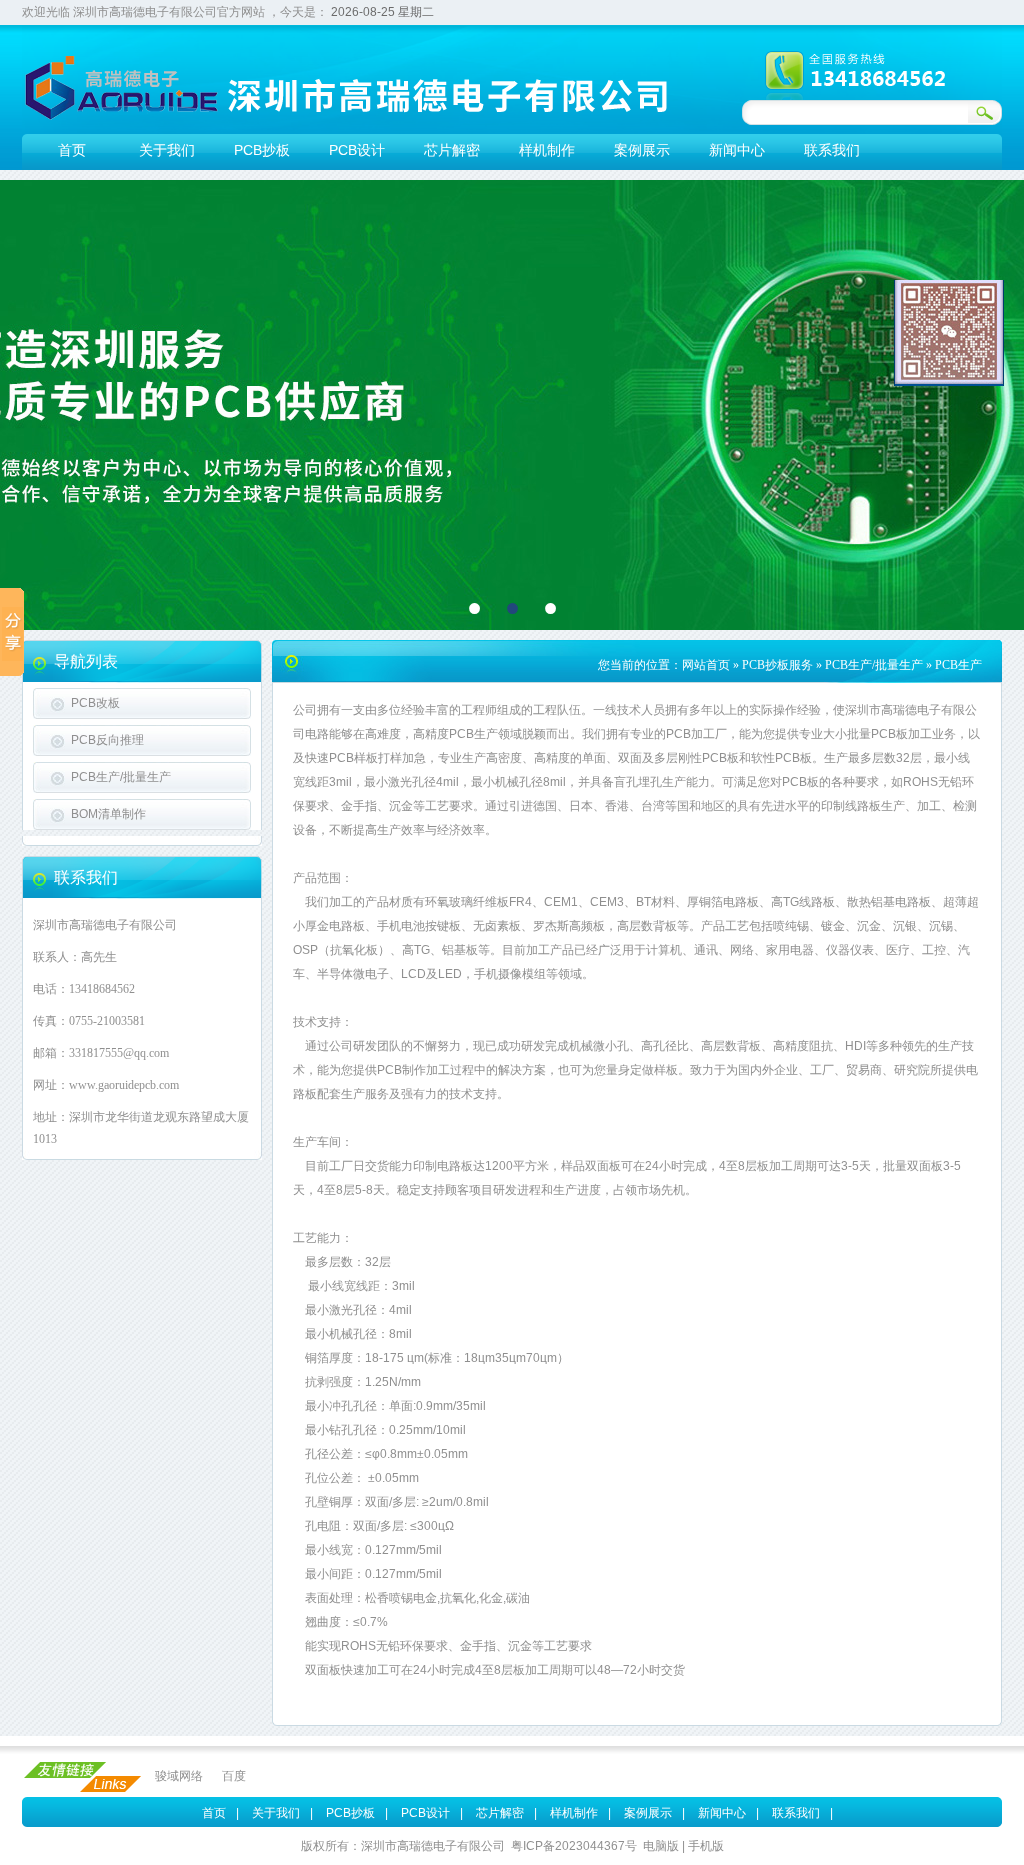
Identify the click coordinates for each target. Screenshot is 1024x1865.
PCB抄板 (350, 1813)
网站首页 (706, 665)
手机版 (706, 1846)
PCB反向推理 (107, 740)
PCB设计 (425, 1813)
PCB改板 (95, 703)
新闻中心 (722, 1813)
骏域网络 (179, 1776)
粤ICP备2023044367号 (574, 1846)
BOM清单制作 (108, 814)
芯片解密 (500, 1813)
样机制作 (574, 1813)
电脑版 (661, 1846)
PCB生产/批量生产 (121, 777)
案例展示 (648, 1813)
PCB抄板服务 (777, 665)
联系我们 (796, 1813)
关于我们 (276, 1813)
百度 (234, 1776)
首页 (214, 1813)
